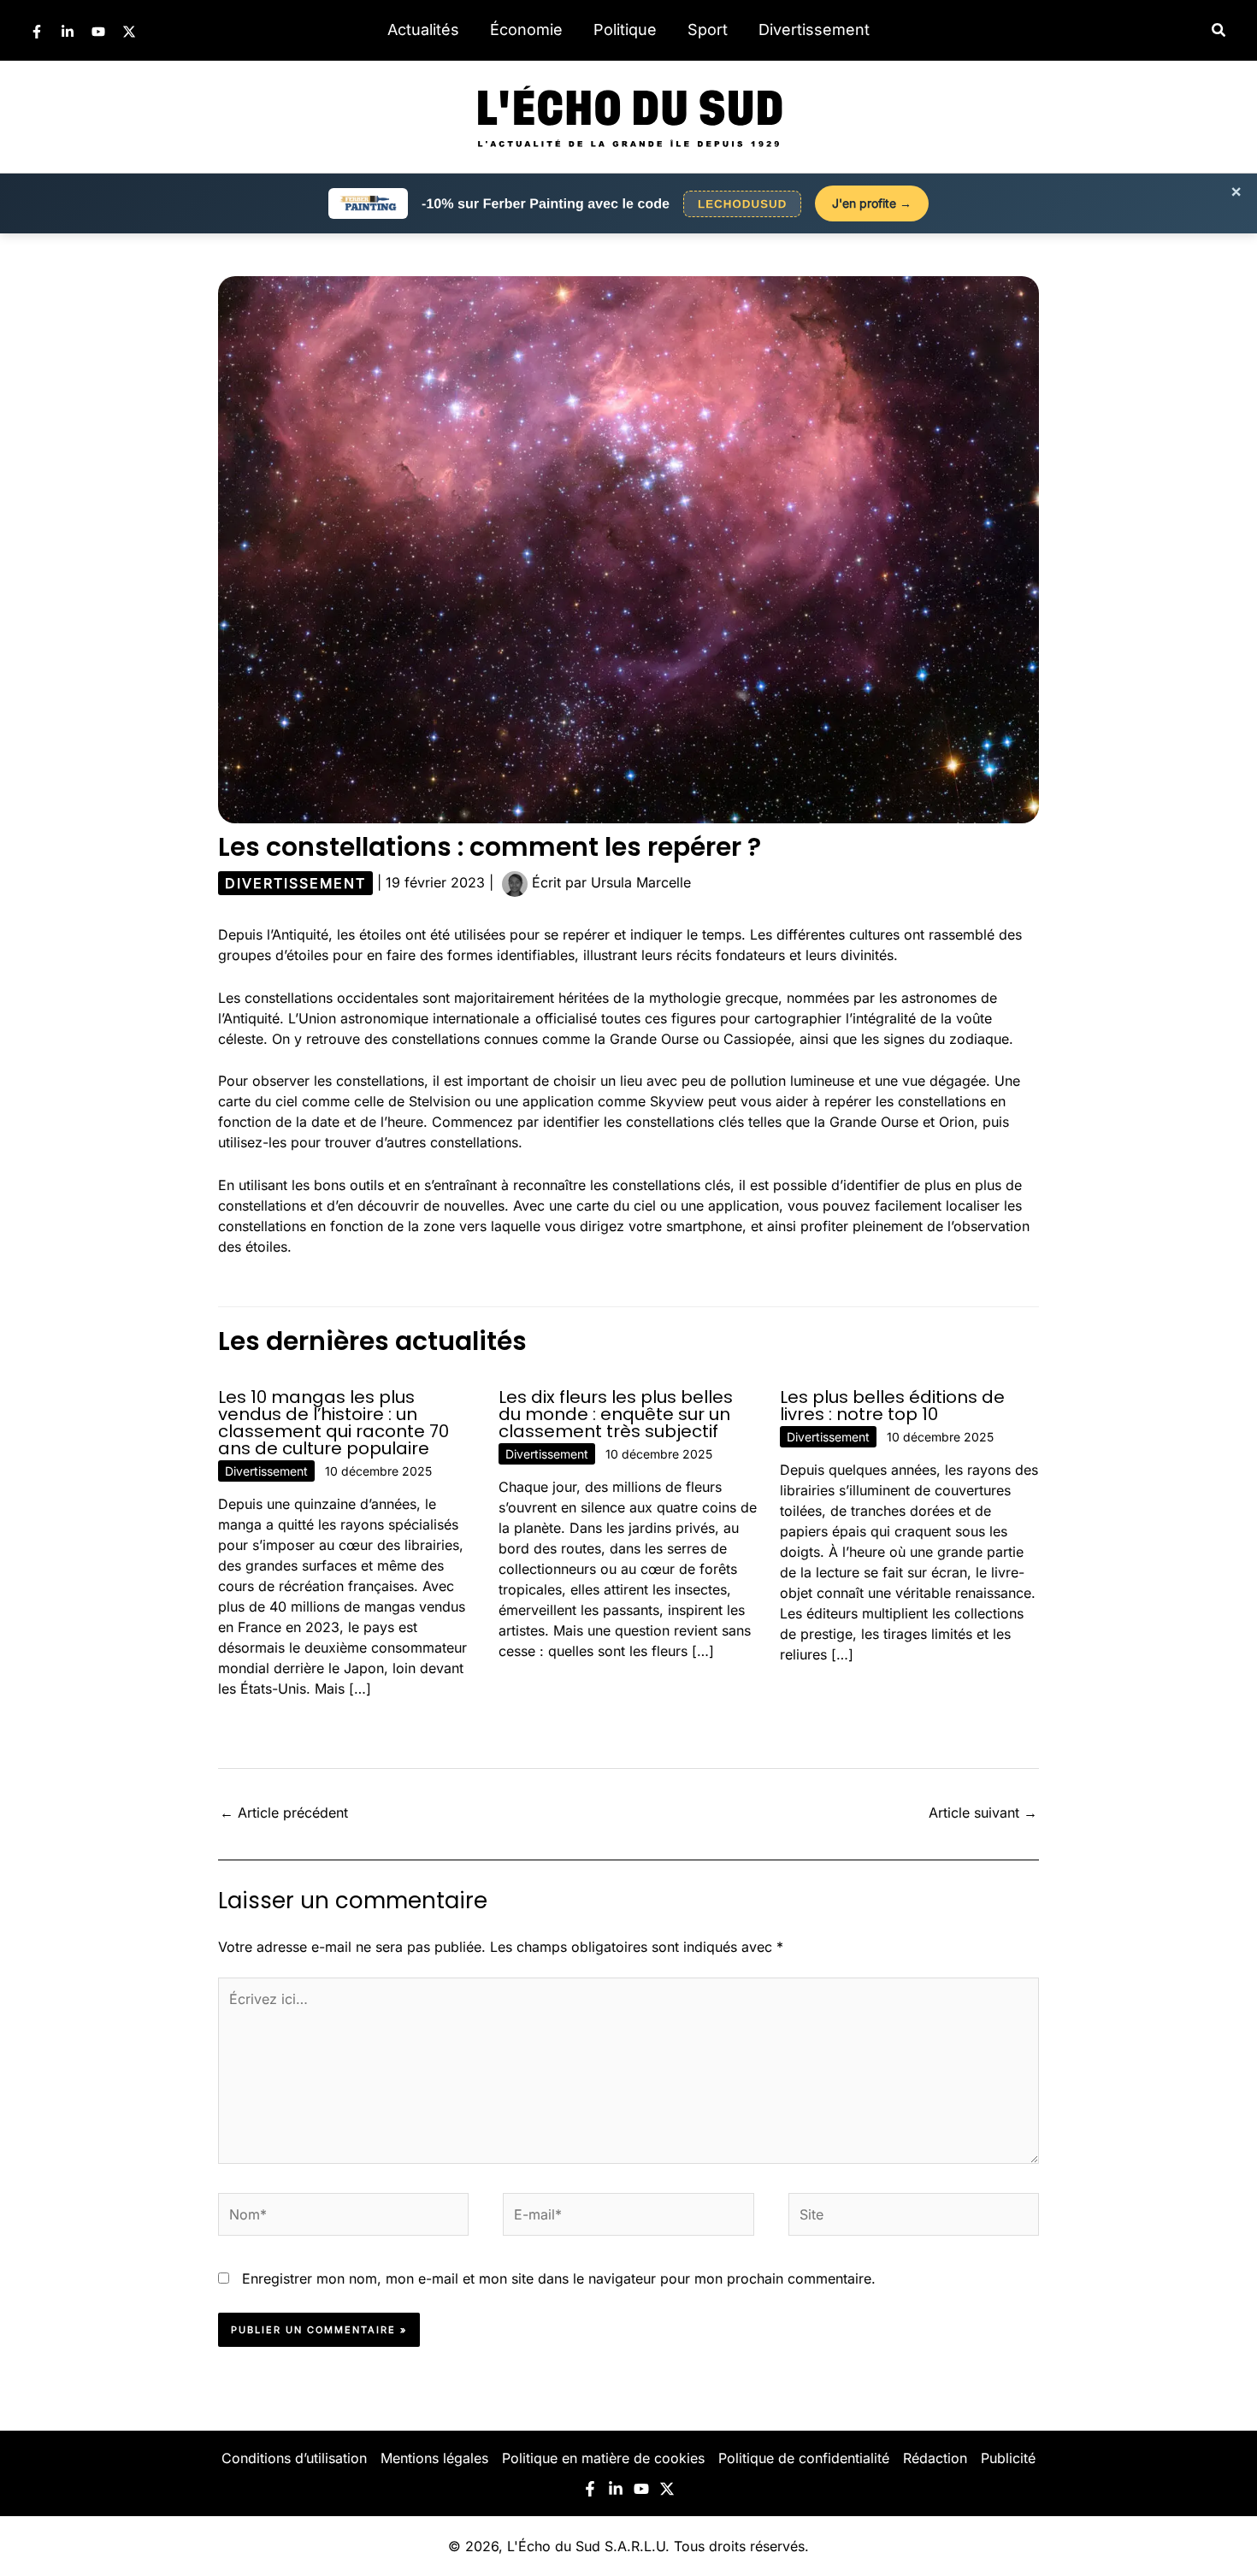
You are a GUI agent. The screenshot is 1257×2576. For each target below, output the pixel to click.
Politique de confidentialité (804, 2458)
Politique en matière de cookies (603, 2458)
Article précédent (284, 1813)
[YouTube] (98, 32)
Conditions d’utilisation (294, 2458)
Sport (708, 29)
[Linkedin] (68, 32)
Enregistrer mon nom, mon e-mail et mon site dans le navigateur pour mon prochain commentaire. (559, 2278)
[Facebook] (37, 32)
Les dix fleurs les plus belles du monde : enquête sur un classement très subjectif (616, 1414)
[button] (1219, 30)
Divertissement (814, 29)
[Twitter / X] (129, 32)
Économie (526, 29)
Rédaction (935, 2458)
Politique (625, 29)
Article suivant (983, 1813)
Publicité (1008, 2458)
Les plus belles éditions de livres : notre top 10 (892, 1406)
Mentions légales (434, 2458)
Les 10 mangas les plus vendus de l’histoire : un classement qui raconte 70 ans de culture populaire (333, 1423)
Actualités (423, 29)
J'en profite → (872, 203)
